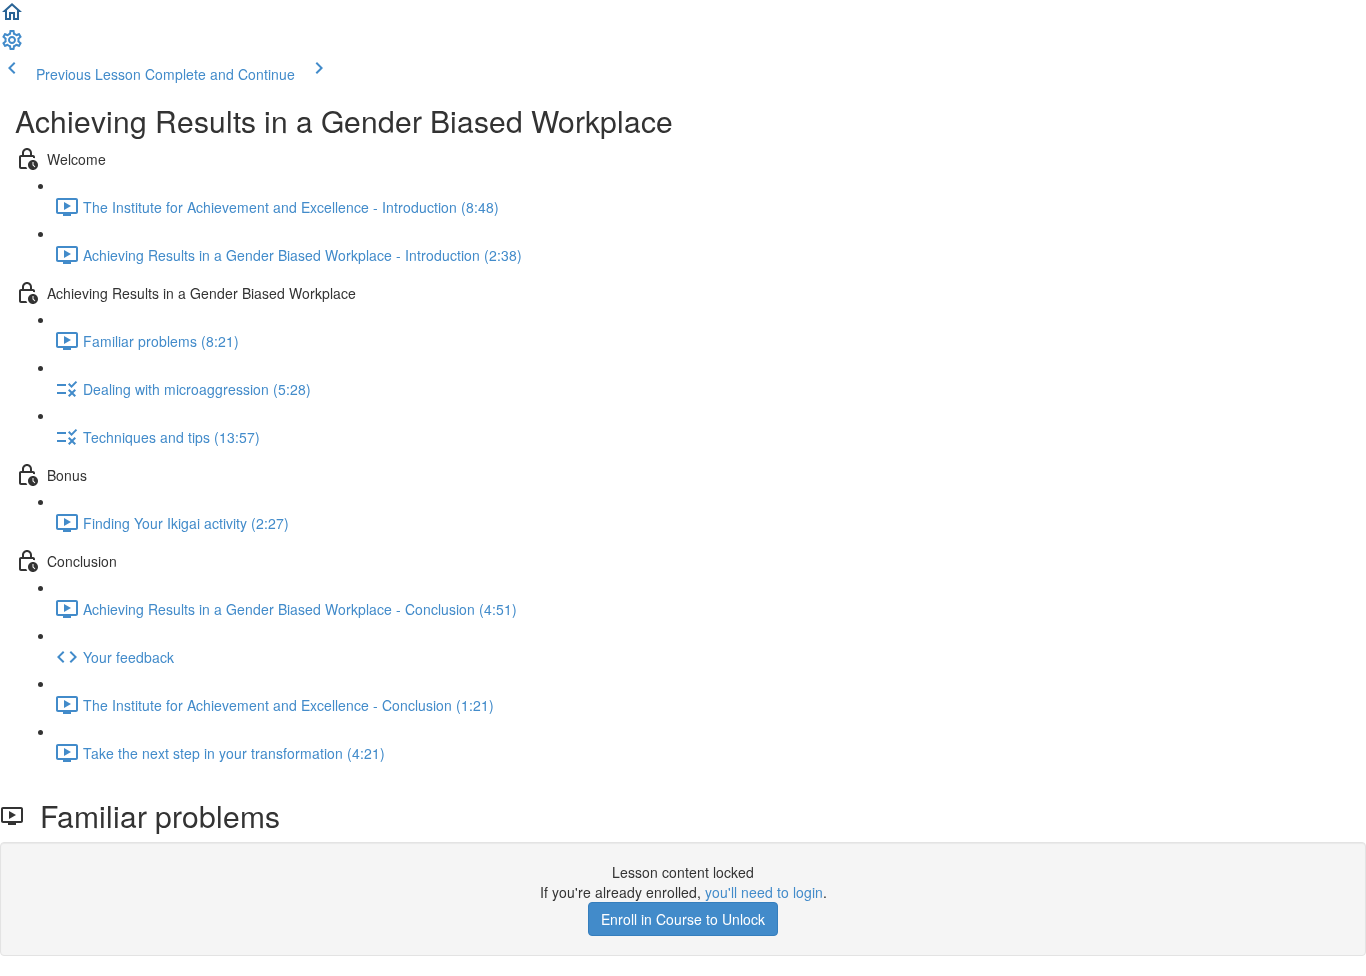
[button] (12, 18)
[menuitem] (12, 46)
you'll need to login (764, 892)
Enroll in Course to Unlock (683, 919)
